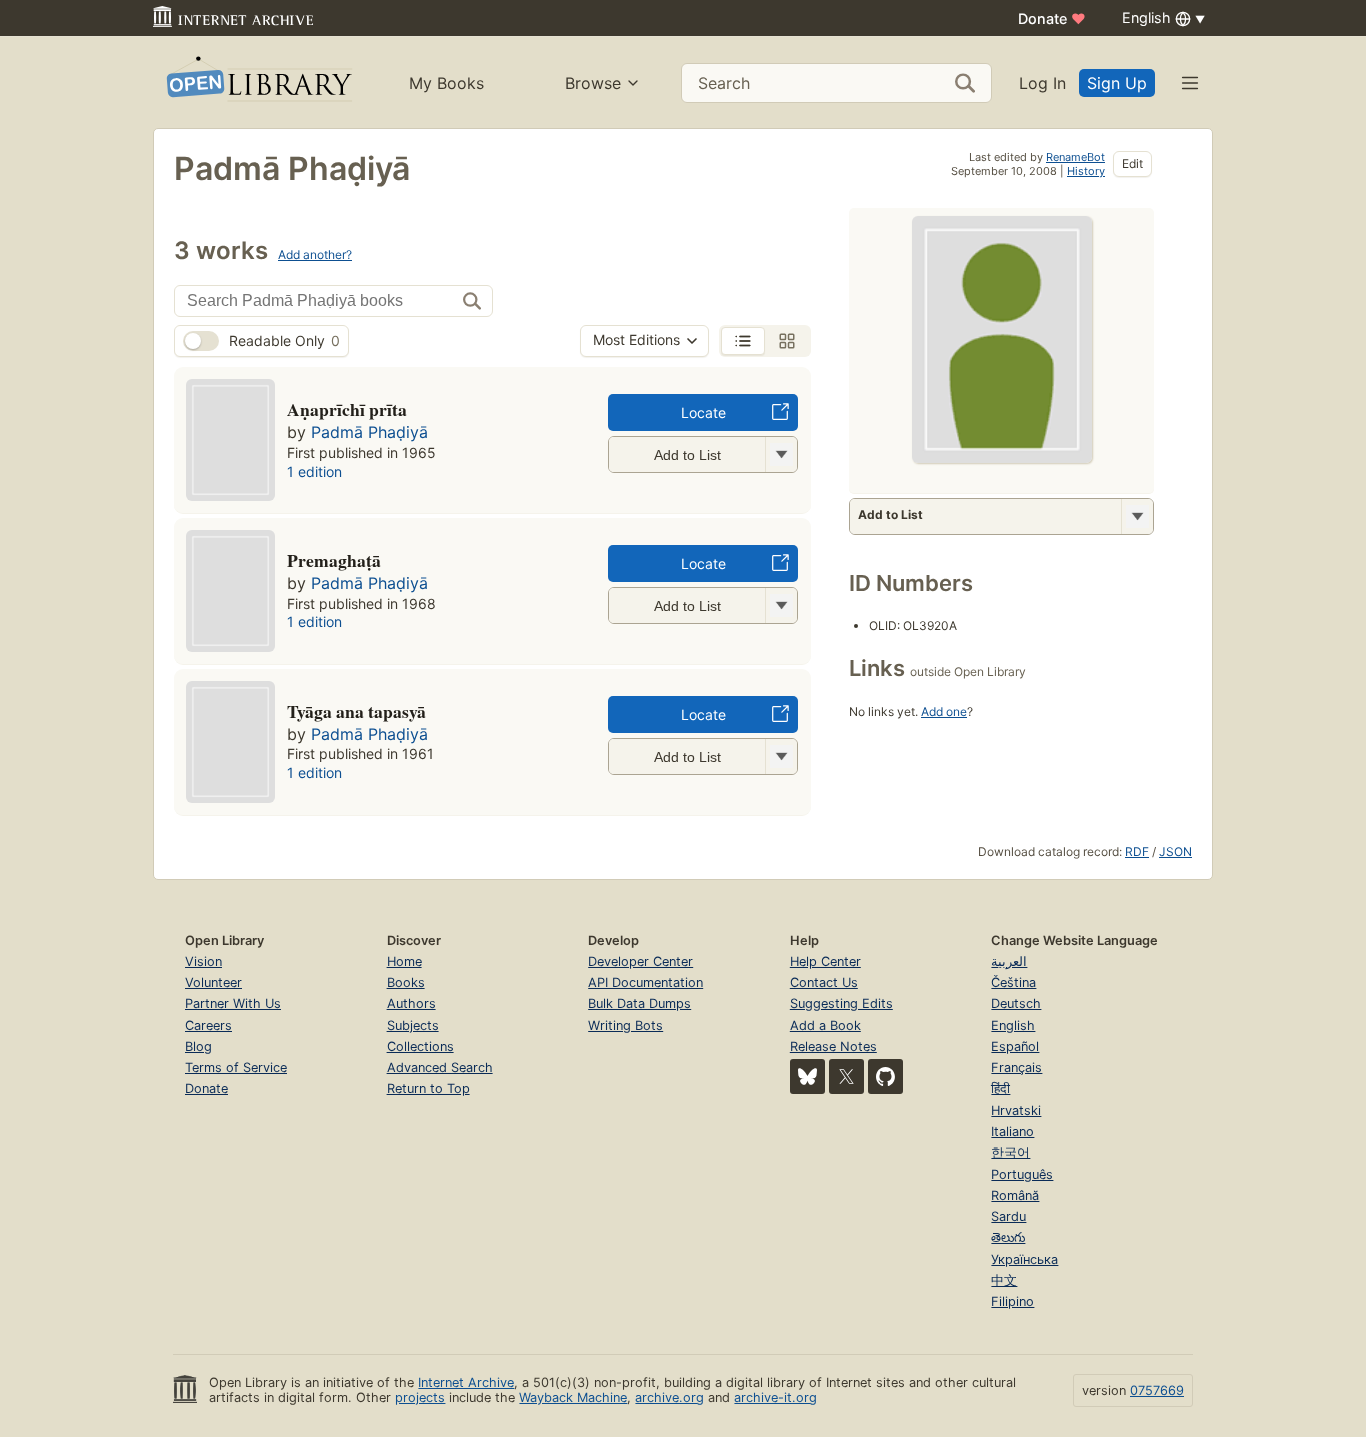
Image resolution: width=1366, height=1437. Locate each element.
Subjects (413, 1025)
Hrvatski (1016, 1110)
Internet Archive (466, 1382)
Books (406, 982)
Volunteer (213, 982)
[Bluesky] (807, 1076)
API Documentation (645, 982)
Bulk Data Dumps (639, 1003)
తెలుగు (1008, 1237)
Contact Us (824, 982)
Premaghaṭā (334, 560)
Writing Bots (625, 1025)
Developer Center (640, 961)
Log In (1042, 83)
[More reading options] (1137, 516)
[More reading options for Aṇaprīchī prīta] (781, 454)
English (1013, 1025)
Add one (944, 711)
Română (1015, 1195)
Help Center (825, 961)
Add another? (315, 254)
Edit (1132, 163)
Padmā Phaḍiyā (369, 432)
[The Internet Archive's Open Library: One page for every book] (257, 82)
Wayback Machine (573, 1397)
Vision (203, 961)
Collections (420, 1046)
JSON (1175, 851)
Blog (198, 1046)
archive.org (669, 1397)
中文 (1004, 1280)
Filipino (1012, 1301)
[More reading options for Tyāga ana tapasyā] (781, 756)
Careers (208, 1025)
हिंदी (1000, 1088)
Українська (1024, 1259)
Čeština (1013, 982)
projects (420, 1397)
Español (1015, 1046)
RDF (1137, 851)
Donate (1052, 18)
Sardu (1008, 1216)
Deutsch (1016, 1003)
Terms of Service (236, 1067)
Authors (411, 1003)
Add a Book (825, 1025)
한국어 (1010, 1152)
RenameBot (1075, 157)
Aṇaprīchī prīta (347, 409)
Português (1022, 1174)
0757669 (1157, 1390)
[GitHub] (885, 1076)
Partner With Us (233, 1003)
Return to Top (428, 1088)
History (1086, 171)
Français (1016, 1067)
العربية (1009, 961)
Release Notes (833, 1046)
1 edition (314, 471)
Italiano (1012, 1131)
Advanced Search (440, 1067)
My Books (446, 83)
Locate (703, 412)
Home (404, 961)
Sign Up (1117, 83)
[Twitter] (846, 1076)
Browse (593, 83)
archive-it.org (775, 1397)
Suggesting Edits (841, 1003)
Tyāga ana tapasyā (356, 711)
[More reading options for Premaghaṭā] (781, 605)
